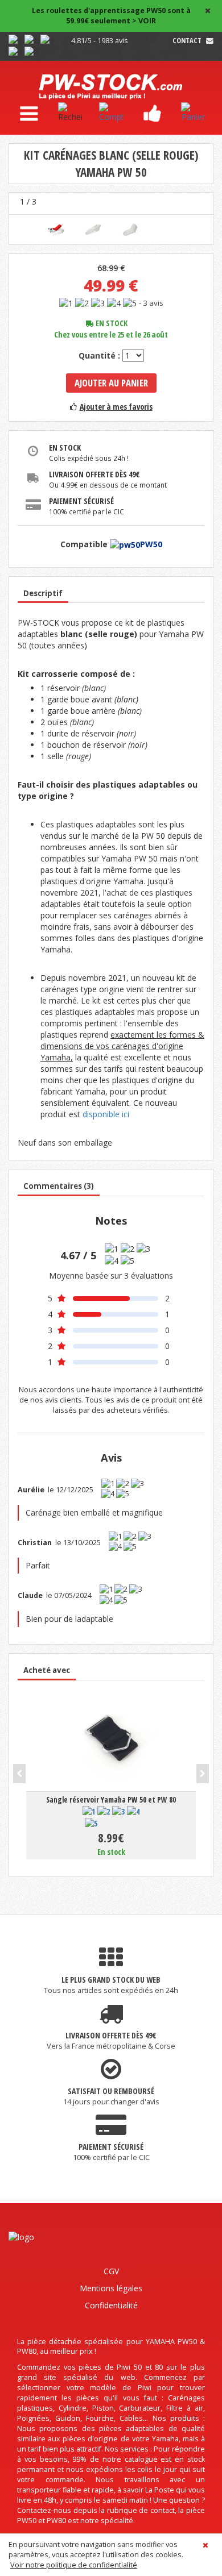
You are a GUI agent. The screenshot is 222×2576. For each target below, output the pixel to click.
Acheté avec (47, 1670)
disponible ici (106, 1114)
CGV (111, 2271)
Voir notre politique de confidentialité (74, 2565)
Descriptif (43, 593)
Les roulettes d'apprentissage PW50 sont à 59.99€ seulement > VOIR (111, 16)
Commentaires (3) (59, 1186)
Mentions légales (111, 2288)
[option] (56, 230)
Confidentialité (111, 2305)
